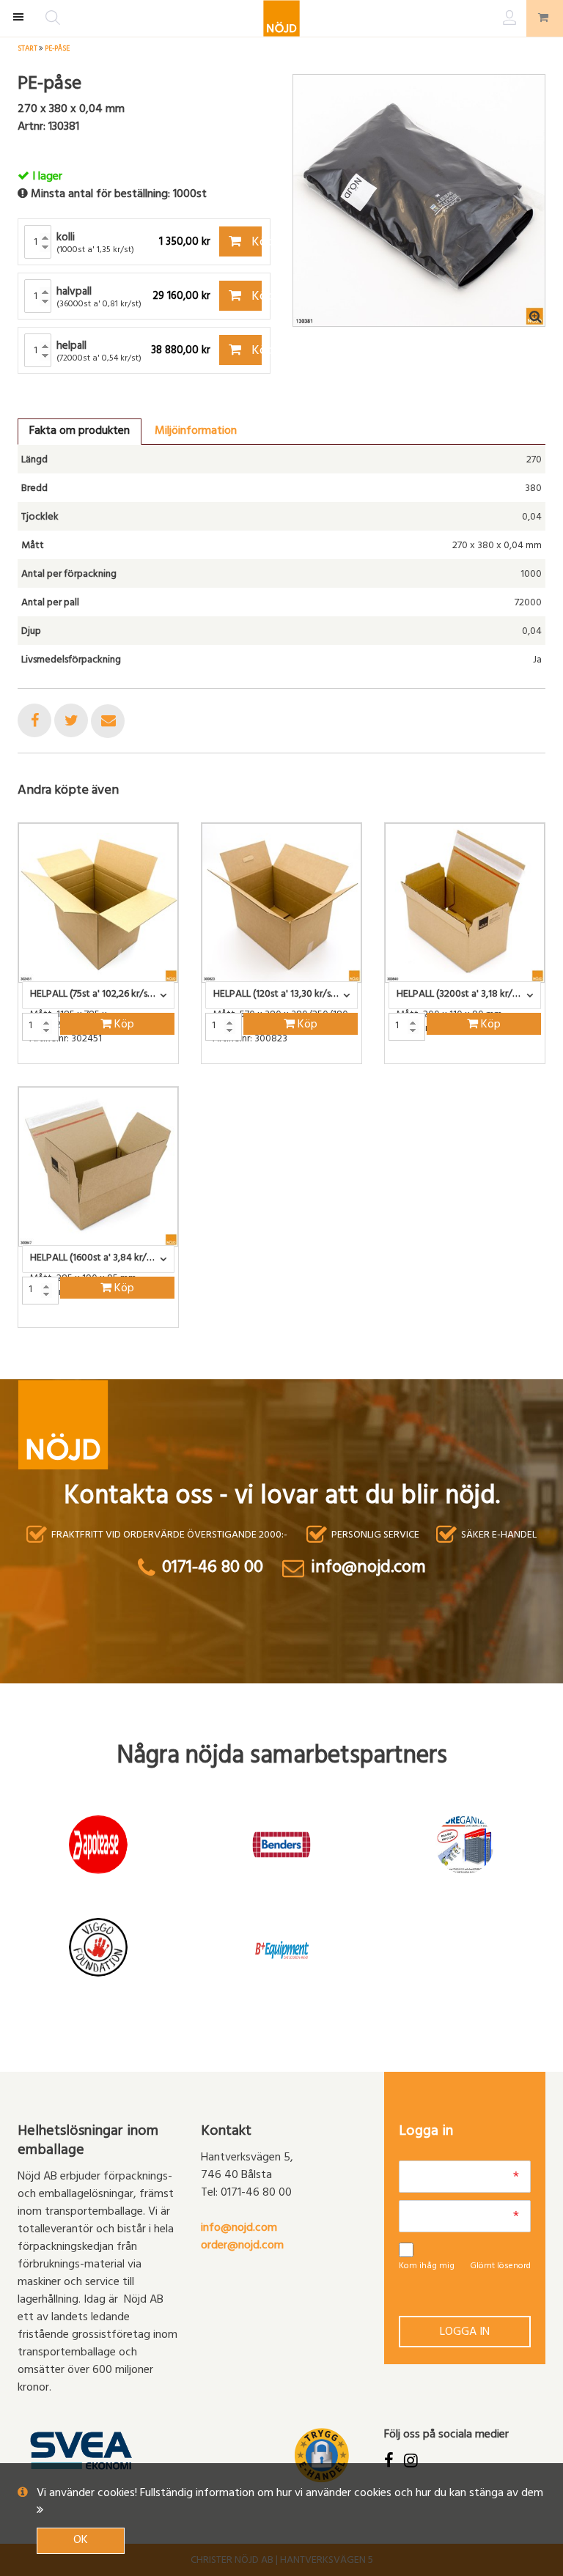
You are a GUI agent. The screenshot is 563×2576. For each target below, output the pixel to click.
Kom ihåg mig (427, 2267)
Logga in (465, 2333)
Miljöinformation (196, 432)
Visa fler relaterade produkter (104, 1366)
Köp (255, 243)
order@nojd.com (242, 2246)
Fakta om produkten (80, 432)
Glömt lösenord (500, 2267)
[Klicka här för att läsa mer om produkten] (98, 903)
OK (81, 2541)
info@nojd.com (239, 2229)
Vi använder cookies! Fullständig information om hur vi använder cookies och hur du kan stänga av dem (290, 2494)
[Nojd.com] (281, 18)
